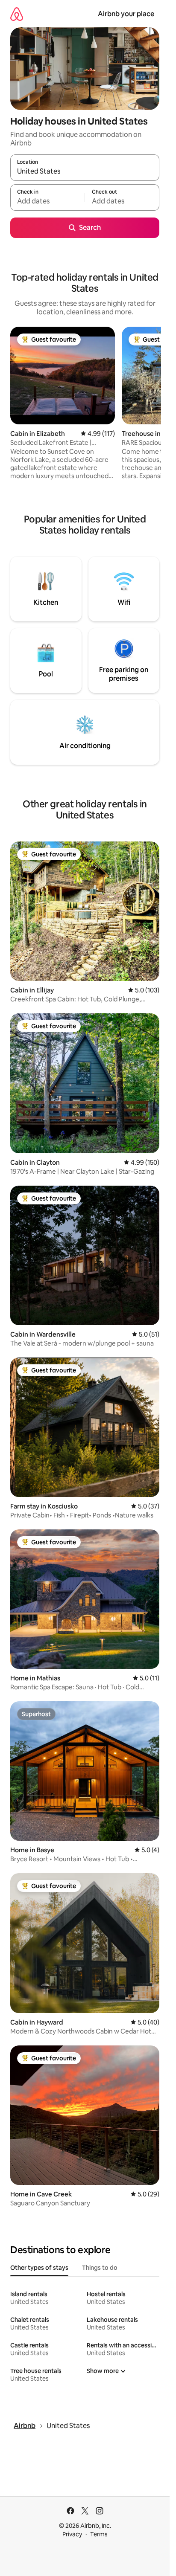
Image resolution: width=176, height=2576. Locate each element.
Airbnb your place (126, 14)
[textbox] (47, 201)
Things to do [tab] (100, 2268)
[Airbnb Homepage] (17, 14)
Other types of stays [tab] (39, 2268)
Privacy (72, 2534)
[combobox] (85, 171)
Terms (99, 2534)
